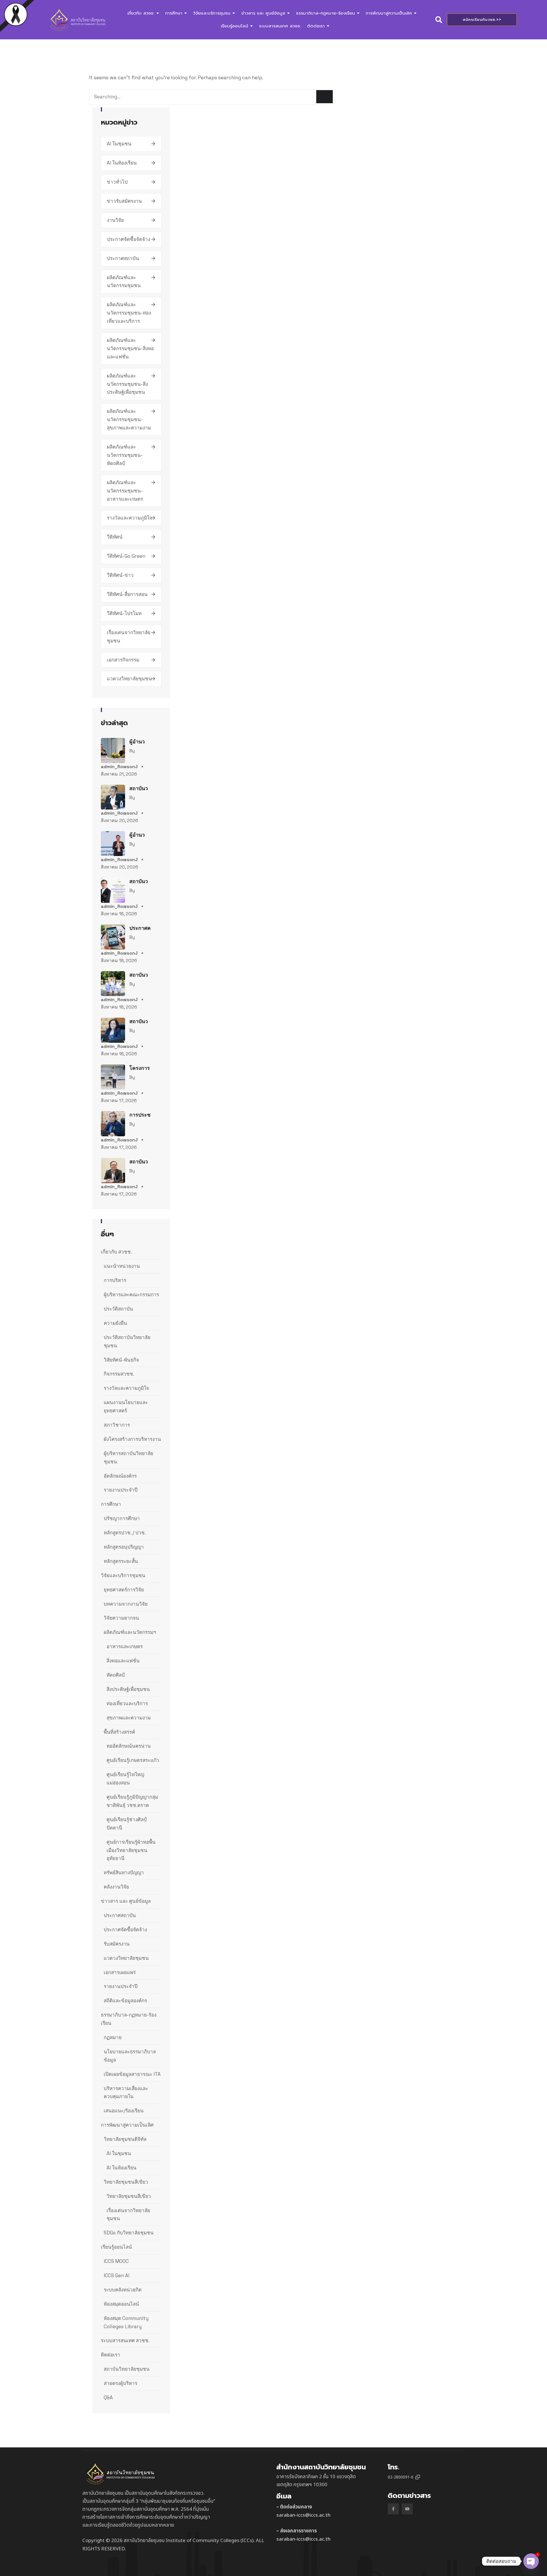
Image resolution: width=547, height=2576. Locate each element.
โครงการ (140, 1068)
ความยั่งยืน (115, 1323)
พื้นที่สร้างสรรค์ (119, 1732)
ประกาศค (140, 928)
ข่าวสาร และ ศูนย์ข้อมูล (126, 1901)
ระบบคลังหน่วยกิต (123, 2290)
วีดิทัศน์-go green (126, 556)
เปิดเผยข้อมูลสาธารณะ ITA (132, 2074)
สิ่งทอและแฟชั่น (123, 1661)
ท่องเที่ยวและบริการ (127, 1703)
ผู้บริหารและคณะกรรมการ (131, 1295)
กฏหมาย (113, 2037)
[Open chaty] (531, 2561)
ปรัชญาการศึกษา (122, 1518)
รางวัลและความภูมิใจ (129, 518)
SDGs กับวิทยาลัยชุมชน (129, 2233)
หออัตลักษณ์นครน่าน (129, 1746)
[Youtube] (407, 2509)
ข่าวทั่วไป (117, 182)
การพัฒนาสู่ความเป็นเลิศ (127, 2125)
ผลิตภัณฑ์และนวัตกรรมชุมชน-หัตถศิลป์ (125, 455)
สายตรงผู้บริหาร (121, 2383)
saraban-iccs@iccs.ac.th (303, 2515)
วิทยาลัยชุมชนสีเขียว (126, 2182)
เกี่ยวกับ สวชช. (116, 1252)
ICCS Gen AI (117, 2275)
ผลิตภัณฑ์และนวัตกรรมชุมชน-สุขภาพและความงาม (129, 419)
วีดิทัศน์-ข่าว (120, 575)
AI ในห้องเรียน (122, 163)
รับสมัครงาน (117, 1944)
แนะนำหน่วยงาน (122, 1266)
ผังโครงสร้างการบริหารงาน (132, 1439)
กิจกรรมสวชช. (119, 1374)
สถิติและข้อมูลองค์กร (125, 2001)
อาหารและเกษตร (125, 1646)
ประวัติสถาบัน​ (118, 1309)
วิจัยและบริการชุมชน (123, 1575)
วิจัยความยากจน (121, 1618)
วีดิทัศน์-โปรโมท (124, 613)
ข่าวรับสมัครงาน (124, 201)
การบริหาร (115, 1280)
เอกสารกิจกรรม (123, 660)
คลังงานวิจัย (116, 1887)
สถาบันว (139, 788)
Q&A (108, 2397)
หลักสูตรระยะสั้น (121, 1561)
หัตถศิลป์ (116, 1675)
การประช (140, 1115)
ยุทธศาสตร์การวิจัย (124, 1590)
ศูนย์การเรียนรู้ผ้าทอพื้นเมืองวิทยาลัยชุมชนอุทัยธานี (131, 1850)
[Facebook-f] (393, 2509)
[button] (418, 2477)
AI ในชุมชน (119, 144)
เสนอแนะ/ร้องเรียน (124, 2111)
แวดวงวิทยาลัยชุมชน (129, 679)
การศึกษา (111, 1504)
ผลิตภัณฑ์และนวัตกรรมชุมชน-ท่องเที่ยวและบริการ (129, 313)
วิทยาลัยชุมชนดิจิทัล (125, 2139)
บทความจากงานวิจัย (126, 1604)
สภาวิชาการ (117, 1425)
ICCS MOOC (116, 2261)
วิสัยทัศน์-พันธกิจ (121, 1360)
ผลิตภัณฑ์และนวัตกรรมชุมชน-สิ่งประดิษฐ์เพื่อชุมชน (127, 384)
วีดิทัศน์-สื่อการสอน (127, 594)
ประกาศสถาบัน (123, 258)
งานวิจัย (115, 220)
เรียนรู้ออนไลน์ (116, 2247)
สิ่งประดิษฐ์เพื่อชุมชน (128, 1689)
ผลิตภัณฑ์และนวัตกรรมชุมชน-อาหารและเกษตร (125, 491)
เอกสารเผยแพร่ (120, 1972)
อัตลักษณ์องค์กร (120, 1476)
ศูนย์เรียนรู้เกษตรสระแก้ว (133, 1760)
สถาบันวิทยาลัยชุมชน (127, 2369)
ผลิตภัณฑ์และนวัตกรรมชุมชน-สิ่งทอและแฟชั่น (130, 348)
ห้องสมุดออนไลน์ (121, 2304)
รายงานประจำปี (121, 1490)
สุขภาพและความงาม (129, 1718)
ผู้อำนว (137, 742)
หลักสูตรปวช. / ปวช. (125, 1533)
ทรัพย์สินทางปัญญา (124, 1873)
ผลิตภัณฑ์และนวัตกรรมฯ (130, 1632)
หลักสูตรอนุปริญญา (124, 1547)
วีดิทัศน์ (115, 537)
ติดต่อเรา (111, 2355)
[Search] (324, 97)
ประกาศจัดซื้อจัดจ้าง (128, 239)
